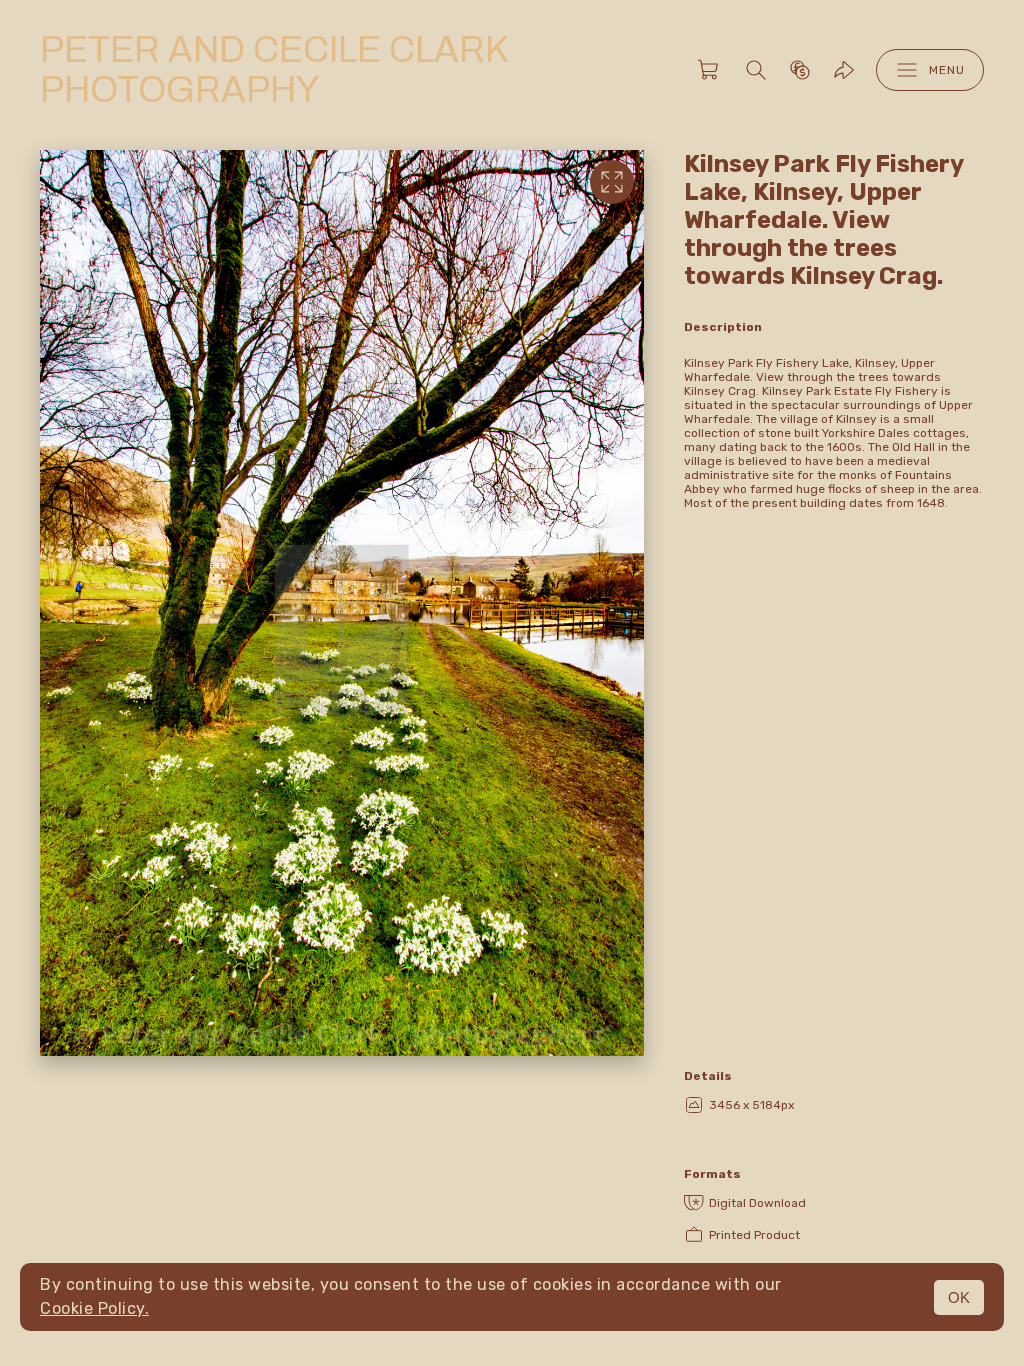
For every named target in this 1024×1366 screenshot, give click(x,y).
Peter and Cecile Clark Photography (274, 70)
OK (959, 1297)
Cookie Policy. (94, 1308)
